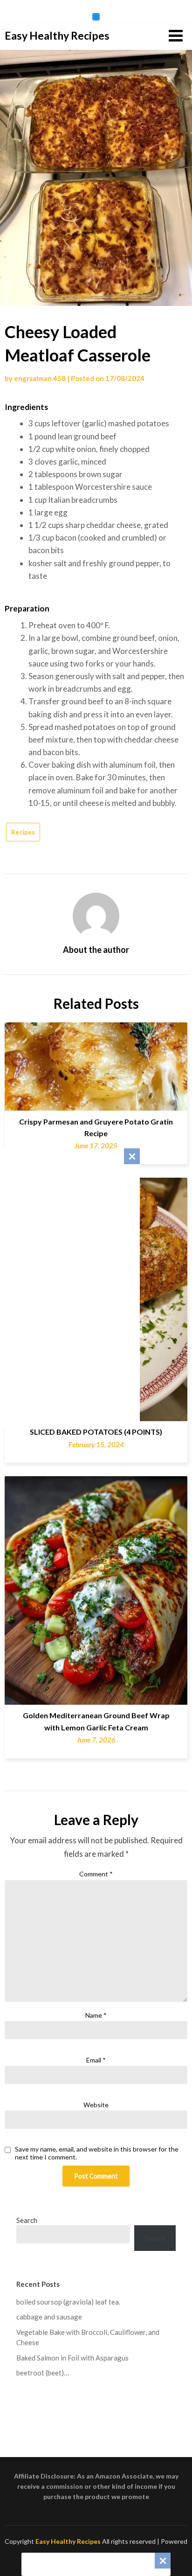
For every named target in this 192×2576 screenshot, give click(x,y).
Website (96, 2105)
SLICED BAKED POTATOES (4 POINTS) (96, 1432)
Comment (96, 1874)
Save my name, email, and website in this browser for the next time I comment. (97, 2153)
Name (96, 2015)
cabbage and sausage (49, 2317)
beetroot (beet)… (43, 2373)
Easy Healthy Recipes (57, 35)
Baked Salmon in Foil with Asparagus (72, 2358)
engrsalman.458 (40, 378)
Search (27, 2220)
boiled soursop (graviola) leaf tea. (68, 2302)
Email (96, 2060)
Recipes (23, 832)
